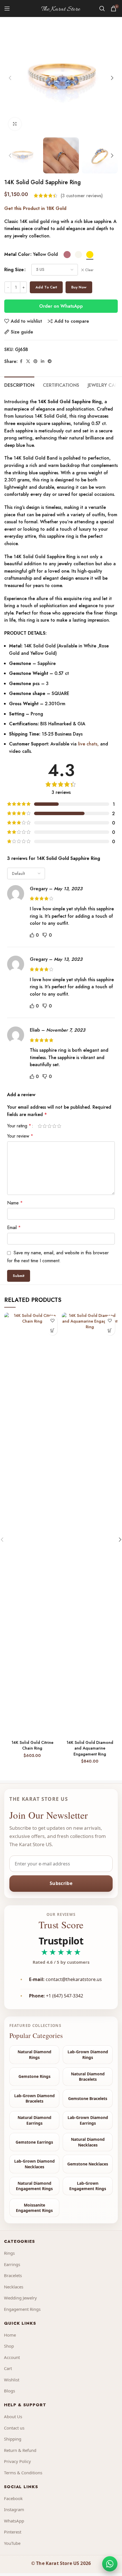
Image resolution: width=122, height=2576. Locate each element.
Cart (8, 2368)
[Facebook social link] (21, 361)
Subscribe (61, 1883)
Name (15, 1203)
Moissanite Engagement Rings (34, 2208)
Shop (9, 2346)
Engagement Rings (22, 2309)
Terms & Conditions (23, 2473)
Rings (9, 2253)
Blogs (10, 2391)
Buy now (79, 287)
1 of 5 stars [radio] (40, 1126)
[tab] (19, 384)
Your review (20, 1136)
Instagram (14, 2509)
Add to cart (46, 287)
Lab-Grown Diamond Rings (88, 2055)
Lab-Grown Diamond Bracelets (34, 2098)
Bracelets (13, 2275)
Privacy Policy (17, 2461)
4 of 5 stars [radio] (54, 1126)
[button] (10, 78)
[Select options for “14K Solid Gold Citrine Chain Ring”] (52, 1330)
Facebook (13, 2498)
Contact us (14, 2428)
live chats (87, 744)
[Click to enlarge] (15, 124)
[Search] (102, 8)
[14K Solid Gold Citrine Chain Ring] (32, 1525)
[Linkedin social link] (43, 361)
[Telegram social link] (50, 361)
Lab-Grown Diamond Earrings (88, 2120)
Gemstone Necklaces (88, 2164)
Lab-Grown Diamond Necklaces (34, 2164)
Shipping (13, 2439)
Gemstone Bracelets (88, 2098)
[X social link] (28, 361)
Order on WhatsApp (61, 306)
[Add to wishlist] (52, 1320)
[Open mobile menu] (7, 8)
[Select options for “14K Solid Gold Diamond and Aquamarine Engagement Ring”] (110, 1330)
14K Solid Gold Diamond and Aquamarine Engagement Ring (90, 1748)
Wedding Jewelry (20, 2298)
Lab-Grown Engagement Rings (88, 2186)
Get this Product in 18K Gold (35, 208)
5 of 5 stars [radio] (59, 1126)
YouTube (12, 2543)
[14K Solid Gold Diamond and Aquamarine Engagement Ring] (90, 1525)
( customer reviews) (82, 196)
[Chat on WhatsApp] (110, 2564)
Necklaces (14, 2287)
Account (12, 2357)
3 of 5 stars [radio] (50, 1126)
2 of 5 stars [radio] (45, 1126)
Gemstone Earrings (34, 2142)
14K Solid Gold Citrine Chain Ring (32, 1745)
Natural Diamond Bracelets (88, 2077)
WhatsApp (14, 2521)
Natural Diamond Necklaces (88, 2142)
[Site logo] (61, 8)
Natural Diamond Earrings (34, 2120)
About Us (13, 2416)
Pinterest (13, 2532)
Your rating (19, 1126)
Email (14, 1228)
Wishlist (12, 2380)
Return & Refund (20, 2450)
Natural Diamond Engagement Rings (34, 2186)
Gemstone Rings (34, 2076)
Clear (89, 270)
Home (10, 2335)
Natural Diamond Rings (34, 2055)
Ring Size (14, 270)
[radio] (67, 255)
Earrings (12, 2264)
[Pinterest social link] (35, 361)
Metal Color (17, 254)
